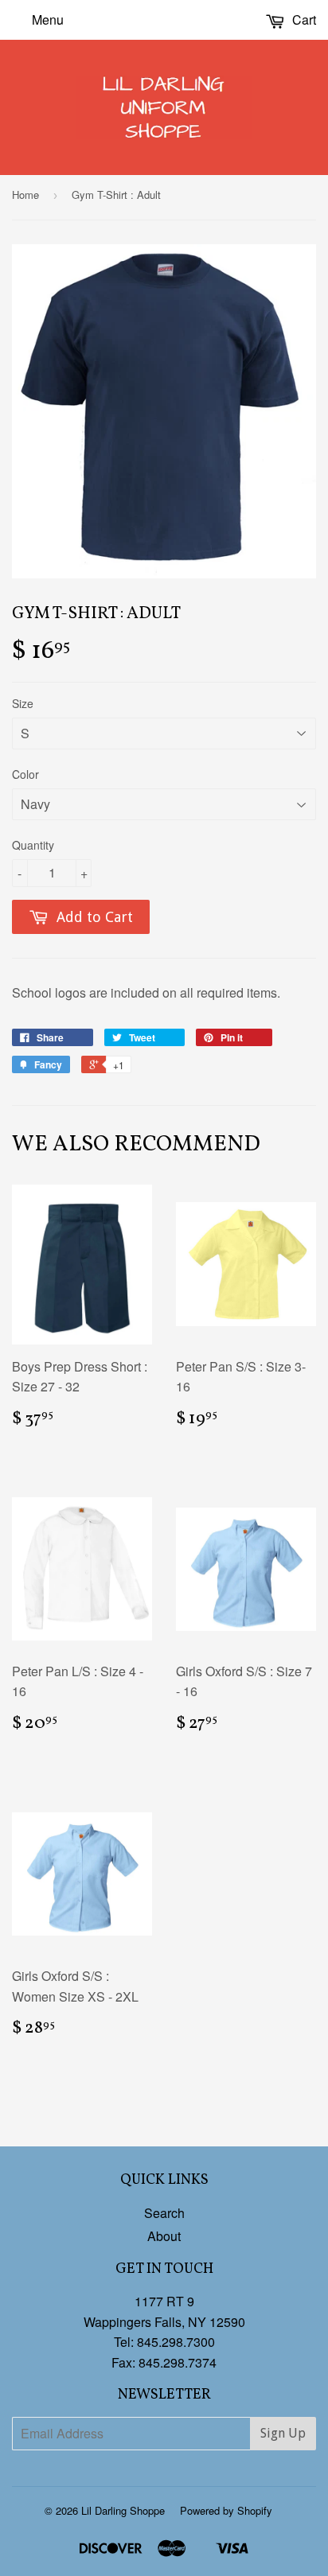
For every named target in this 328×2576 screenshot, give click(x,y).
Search (164, 2213)
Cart (303, 19)
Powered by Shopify (226, 2510)
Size (23, 703)
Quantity (33, 845)
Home (25, 195)
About (164, 2236)
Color (25, 774)
